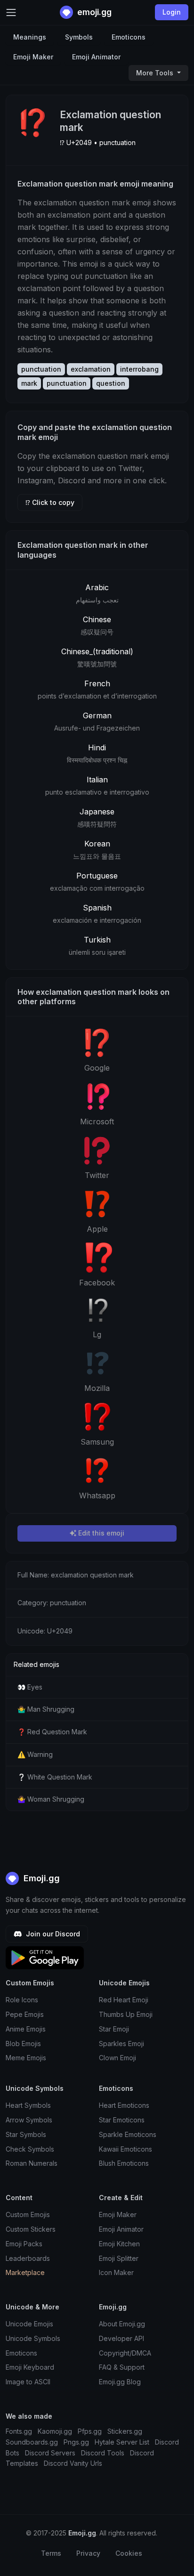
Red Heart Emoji (124, 2000)
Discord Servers (50, 2453)
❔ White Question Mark (55, 1777)
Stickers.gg (125, 2431)
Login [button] (172, 12)
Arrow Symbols (29, 2120)
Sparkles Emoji (121, 2044)
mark (29, 383)
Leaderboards (28, 2258)
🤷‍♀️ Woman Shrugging (51, 1799)
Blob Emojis (23, 2044)
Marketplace (25, 2272)
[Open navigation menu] (11, 12)
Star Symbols (26, 2134)
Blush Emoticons (124, 2163)
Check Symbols (30, 2149)
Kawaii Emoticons (125, 2149)
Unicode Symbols (33, 2338)
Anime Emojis (26, 2029)
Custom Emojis (28, 2214)
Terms (51, 2553)
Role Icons (22, 2000)
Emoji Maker (33, 57)
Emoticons (129, 37)
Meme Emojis (26, 2058)
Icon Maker (116, 2272)
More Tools (156, 73)
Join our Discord (52, 1934)
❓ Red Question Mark (52, 1732)
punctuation (41, 369)
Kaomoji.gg (55, 2431)
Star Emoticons (122, 2120)
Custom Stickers (31, 2229)
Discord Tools (103, 2453)
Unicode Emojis (29, 2324)
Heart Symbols (28, 2105)
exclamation (91, 369)
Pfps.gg (90, 2431)
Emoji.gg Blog (120, 2382)
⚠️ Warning (35, 1754)
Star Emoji (114, 2029)
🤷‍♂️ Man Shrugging (46, 1709)
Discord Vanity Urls (73, 2463)
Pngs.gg (76, 2442)
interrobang (139, 369)
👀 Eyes (30, 1687)
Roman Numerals (32, 2163)
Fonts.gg (19, 2431)
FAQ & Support (122, 2367)
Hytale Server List (122, 2442)
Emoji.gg (40, 1878)
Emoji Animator (96, 57)
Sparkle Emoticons (128, 2134)
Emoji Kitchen (119, 2244)
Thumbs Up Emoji (126, 2014)
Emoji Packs (24, 2244)
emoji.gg (93, 12)
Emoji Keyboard (30, 2367)
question (111, 383)
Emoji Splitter (119, 2258)
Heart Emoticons (124, 2105)
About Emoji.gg (122, 2324)
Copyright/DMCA (125, 2353)
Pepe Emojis (25, 2014)
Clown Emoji (117, 2058)
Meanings (30, 37)
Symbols (79, 37)
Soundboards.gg (32, 2442)
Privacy (88, 2553)
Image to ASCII (28, 2382)
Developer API (121, 2338)
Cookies (129, 2553)
